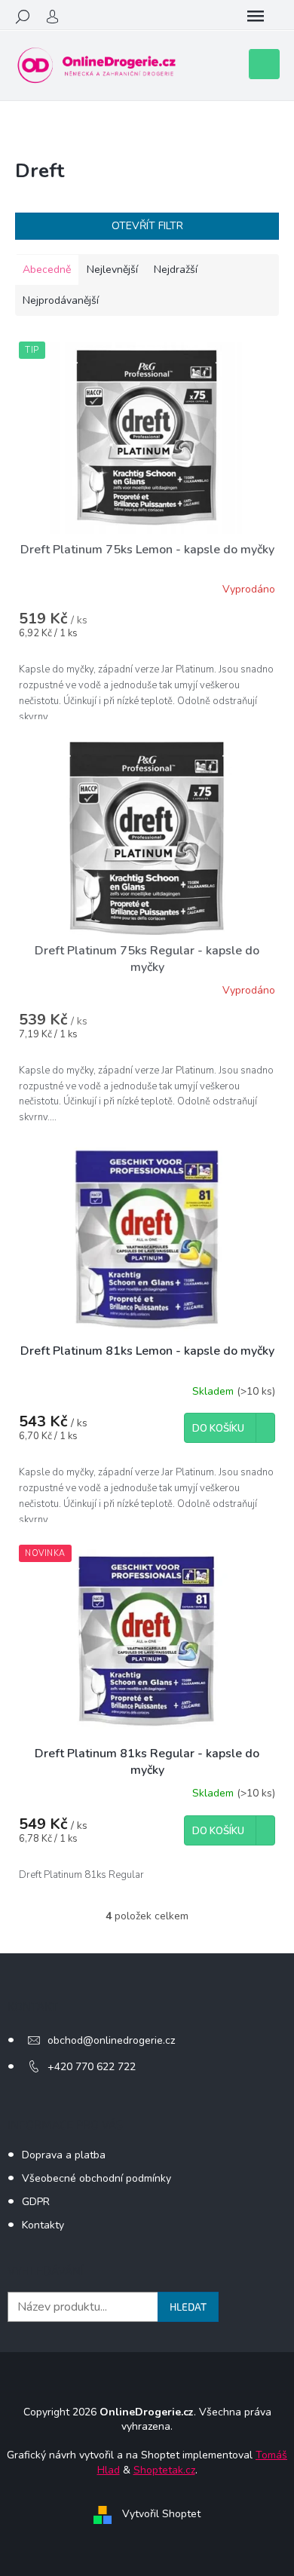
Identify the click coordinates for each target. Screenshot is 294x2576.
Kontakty (43, 2225)
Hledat (188, 2306)
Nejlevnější (112, 270)
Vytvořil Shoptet (161, 2514)
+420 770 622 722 (92, 2067)
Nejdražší (176, 270)
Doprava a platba (64, 2155)
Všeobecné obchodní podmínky (96, 2178)
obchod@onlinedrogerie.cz (111, 2040)
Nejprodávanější (61, 300)
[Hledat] (23, 17)
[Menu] (256, 17)
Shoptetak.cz (164, 2470)
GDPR (36, 2202)
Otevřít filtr (147, 226)
